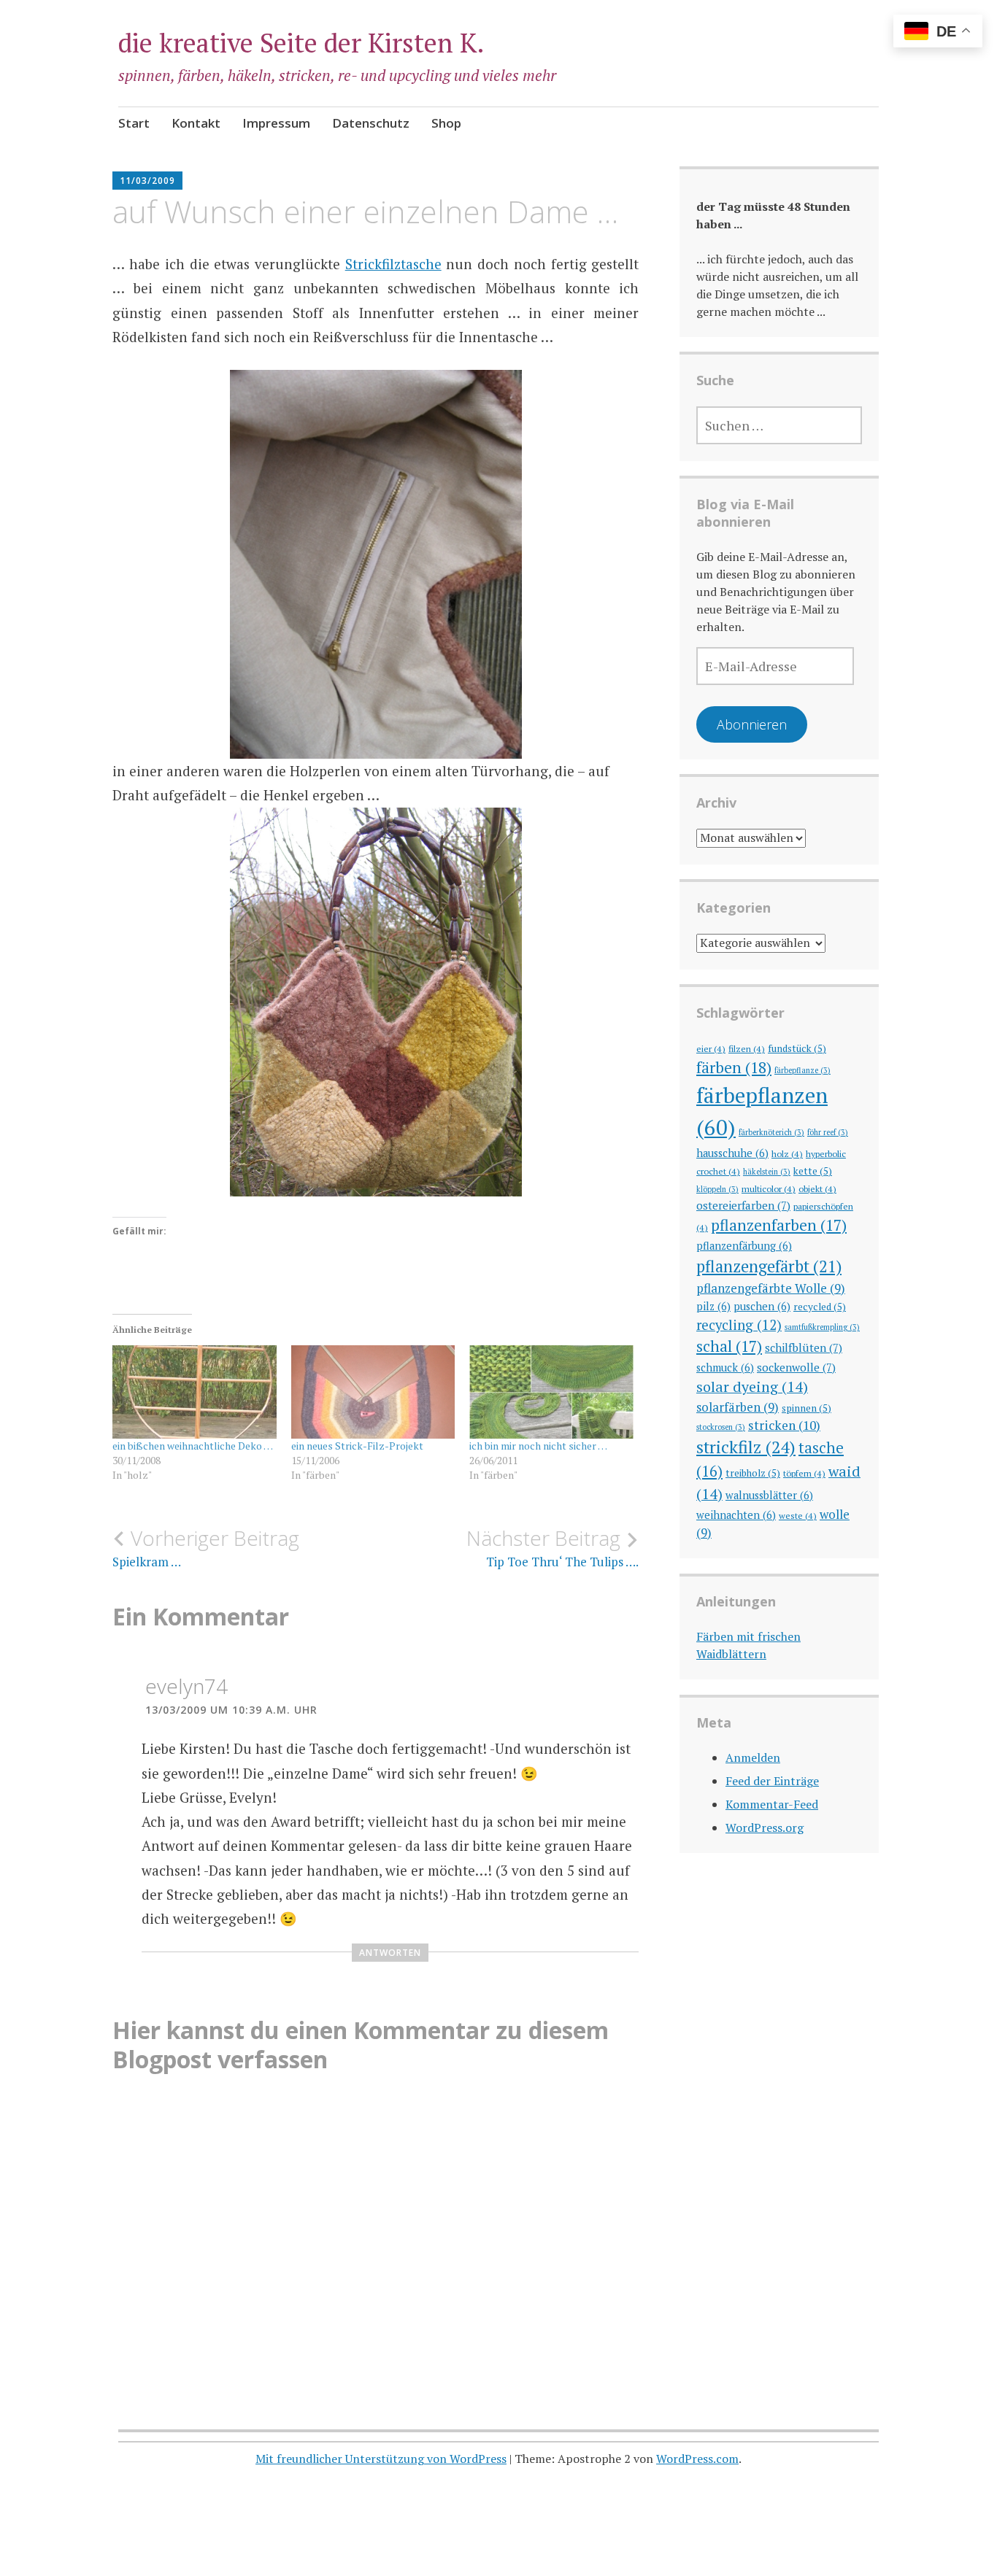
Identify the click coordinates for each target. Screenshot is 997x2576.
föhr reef (828, 1132)
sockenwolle (796, 1367)
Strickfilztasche (393, 264)
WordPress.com (697, 2459)
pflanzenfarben (779, 1225)
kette (813, 1171)
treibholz (753, 1473)
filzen (747, 1048)
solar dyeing (752, 1386)
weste (798, 1515)
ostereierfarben (743, 1205)
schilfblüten (804, 1347)
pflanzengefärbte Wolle (771, 1288)
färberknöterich (771, 1132)
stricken (784, 1425)
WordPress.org (765, 1827)
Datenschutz (371, 123)
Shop (446, 123)
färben (734, 1067)
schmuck (725, 1368)
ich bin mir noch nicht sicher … (538, 1446)
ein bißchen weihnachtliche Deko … (193, 1446)
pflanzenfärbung (744, 1246)
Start (134, 123)
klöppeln (717, 1189)
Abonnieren (752, 724)
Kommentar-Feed (772, 1804)
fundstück (797, 1048)
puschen (762, 1306)
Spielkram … (206, 1548)
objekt (817, 1188)
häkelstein (767, 1172)
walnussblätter (769, 1495)
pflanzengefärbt (769, 1266)
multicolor (769, 1188)
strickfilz (746, 1447)
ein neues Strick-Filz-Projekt (357, 1446)
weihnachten (736, 1515)
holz (787, 1153)
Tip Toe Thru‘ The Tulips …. (553, 1548)
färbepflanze (802, 1070)
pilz (713, 1306)
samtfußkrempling (822, 1327)
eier (711, 1048)
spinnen (807, 1408)
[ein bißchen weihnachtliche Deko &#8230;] (194, 1392)
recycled (820, 1307)
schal (729, 1346)
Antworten (390, 1953)
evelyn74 (186, 1686)
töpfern (804, 1473)
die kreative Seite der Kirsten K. (301, 43)
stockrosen (721, 1427)
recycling (739, 1325)
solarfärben (738, 1407)
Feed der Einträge (772, 1781)
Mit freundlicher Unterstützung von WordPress (381, 2459)
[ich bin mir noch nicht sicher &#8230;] (551, 1392)
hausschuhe (732, 1153)
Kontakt (196, 123)
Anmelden (753, 1757)
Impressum (276, 123)
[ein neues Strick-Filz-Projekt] (373, 1392)
